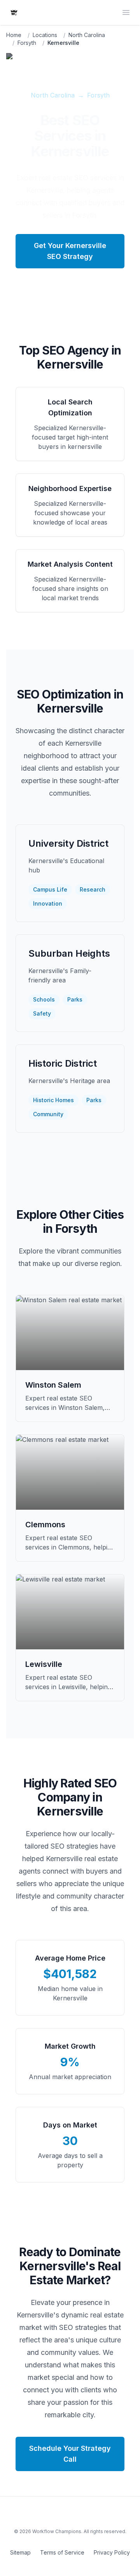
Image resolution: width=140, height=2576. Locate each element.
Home (14, 35)
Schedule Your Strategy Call (70, 2454)
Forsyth (27, 43)
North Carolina (87, 35)
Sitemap (20, 2552)
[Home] (14, 12)
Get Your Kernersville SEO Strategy (70, 251)
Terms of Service (62, 2552)
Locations (45, 35)
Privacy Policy (112, 2552)
